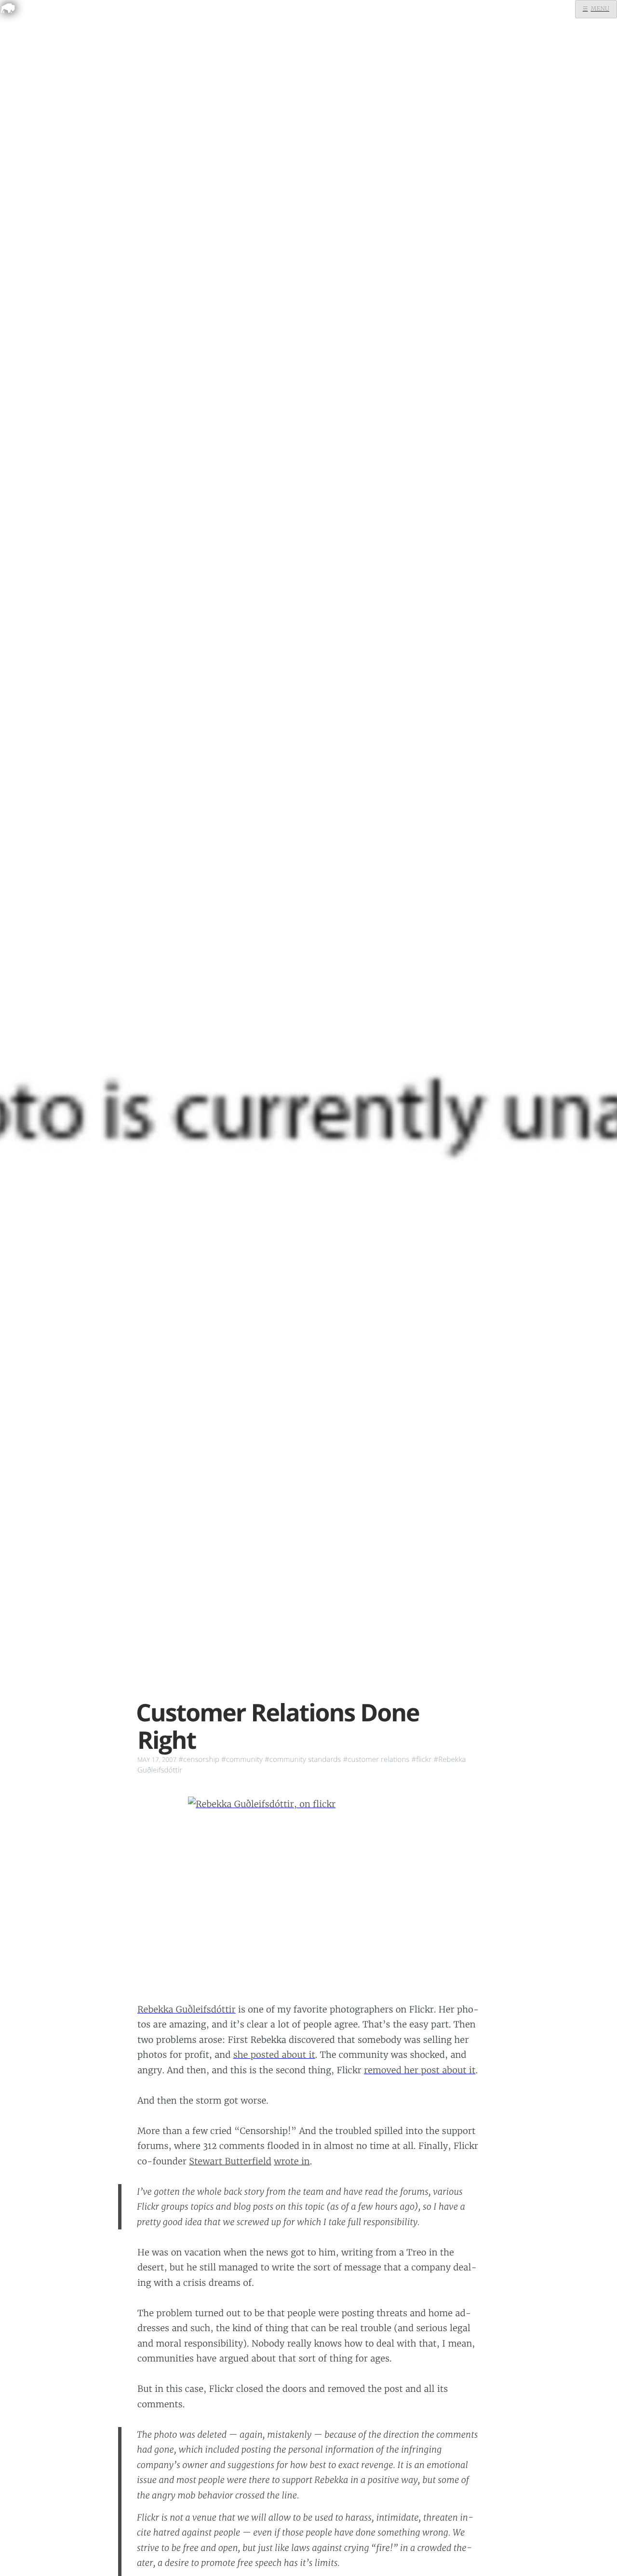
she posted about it (274, 2055)
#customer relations (376, 1759)
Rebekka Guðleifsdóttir (187, 2009)
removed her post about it (420, 2070)
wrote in (292, 2161)
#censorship (199, 1759)
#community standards (303, 1759)
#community (242, 1759)
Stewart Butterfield (230, 2161)
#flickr (421, 1759)
